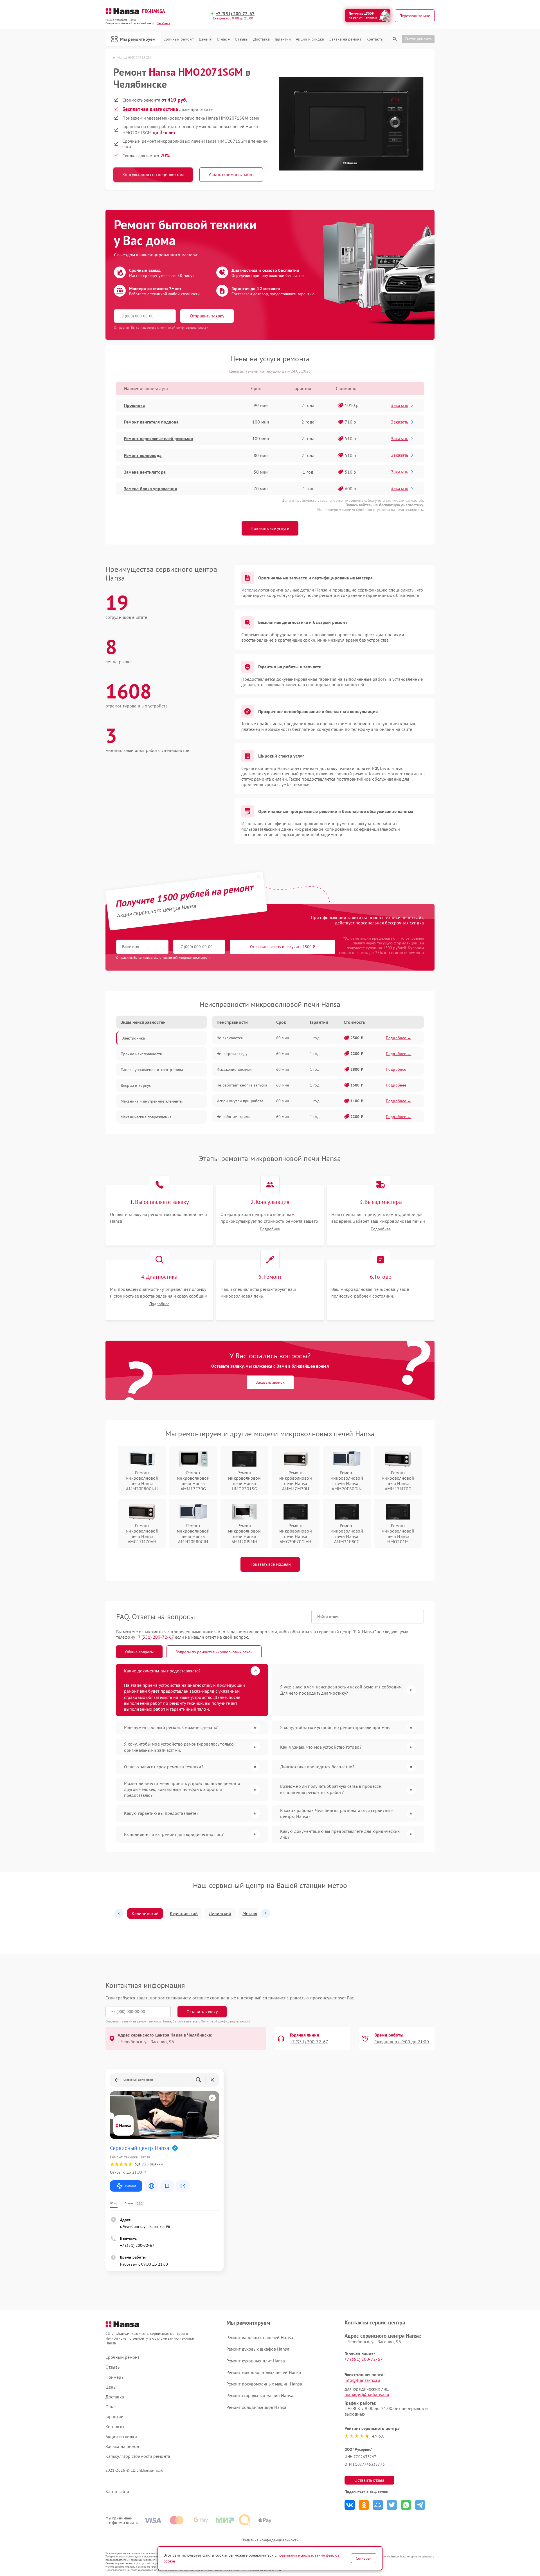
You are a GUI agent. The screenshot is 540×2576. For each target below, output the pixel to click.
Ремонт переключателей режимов (158, 438)
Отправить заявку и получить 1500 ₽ (283, 947)
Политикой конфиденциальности (226, 2021)
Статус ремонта (418, 39)
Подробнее (270, 1229)
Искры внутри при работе (240, 1101)
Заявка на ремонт (345, 39)
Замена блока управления (150, 489)
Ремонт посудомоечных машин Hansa (264, 2384)
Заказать (400, 405)
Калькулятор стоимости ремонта (138, 2456)
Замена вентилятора (145, 472)
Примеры (115, 2377)
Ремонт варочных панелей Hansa (260, 2337)
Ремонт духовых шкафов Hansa (258, 2349)
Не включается (230, 1038)
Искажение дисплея (234, 1069)
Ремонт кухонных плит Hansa (256, 2361)
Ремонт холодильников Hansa (256, 2407)
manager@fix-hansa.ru (367, 2394)
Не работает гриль (233, 1117)
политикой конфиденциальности (186, 957)
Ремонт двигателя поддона (151, 422)
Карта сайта (117, 2491)
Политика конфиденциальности (270, 2540)
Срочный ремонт (178, 39)
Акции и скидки (310, 39)
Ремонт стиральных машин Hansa (260, 2395)
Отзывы (242, 39)
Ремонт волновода (143, 455)
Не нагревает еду (232, 1054)
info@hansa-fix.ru (362, 2380)
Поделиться (350, 2505)
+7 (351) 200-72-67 (235, 14)
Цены (204, 39)
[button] (119, 1913)
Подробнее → (399, 1038)
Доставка (262, 39)
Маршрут (131, 2186)
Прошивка (134, 405)
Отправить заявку (207, 316)
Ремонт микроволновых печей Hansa (264, 2372)
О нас (222, 39)
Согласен (364, 2558)
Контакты (375, 39)
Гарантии (283, 39)
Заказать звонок (270, 1382)
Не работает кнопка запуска (242, 1085)
